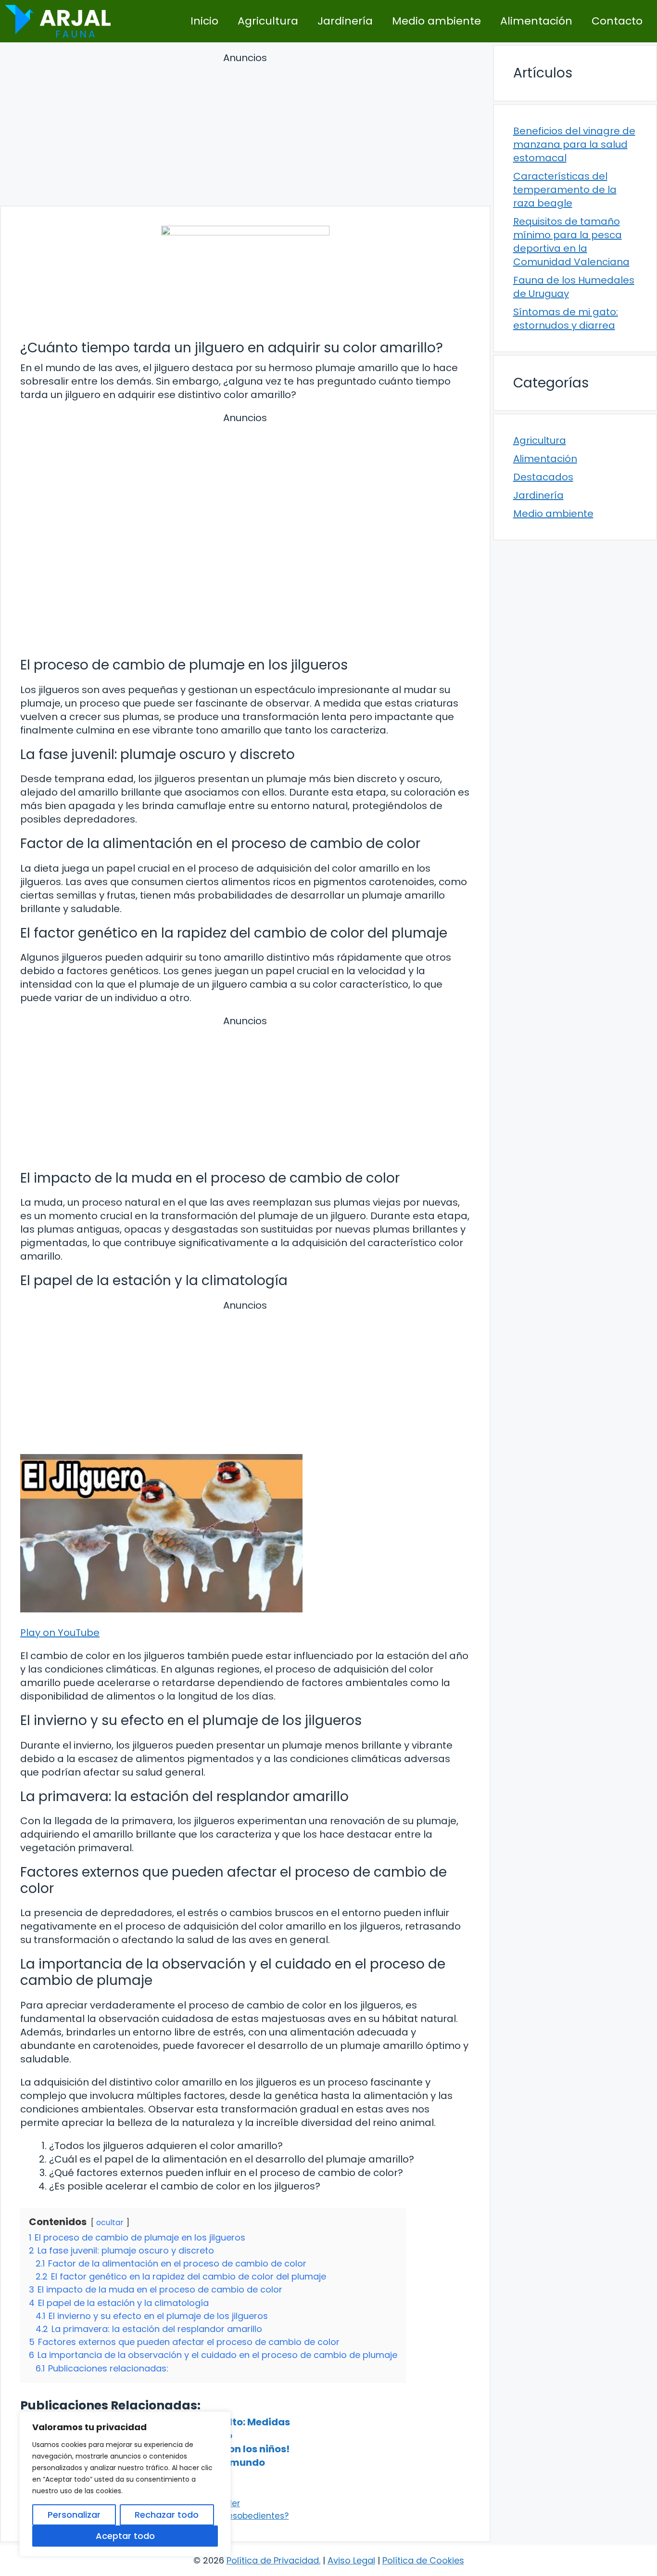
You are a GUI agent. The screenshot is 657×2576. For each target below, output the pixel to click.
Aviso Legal (351, 2560)
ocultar (110, 2222)
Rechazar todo (167, 2515)
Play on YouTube (60, 1633)
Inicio (204, 21)
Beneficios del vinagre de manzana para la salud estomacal (574, 144)
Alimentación (536, 21)
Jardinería (345, 21)
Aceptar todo (125, 2536)
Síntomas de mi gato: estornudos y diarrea (566, 319)
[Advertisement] (245, 131)
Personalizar (74, 2515)
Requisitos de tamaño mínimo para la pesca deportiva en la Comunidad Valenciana (571, 242)
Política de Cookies (423, 2560)
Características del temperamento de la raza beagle (565, 190)
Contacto (617, 21)
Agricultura (268, 21)
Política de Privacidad (273, 2560)
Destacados (543, 477)
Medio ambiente (436, 21)
